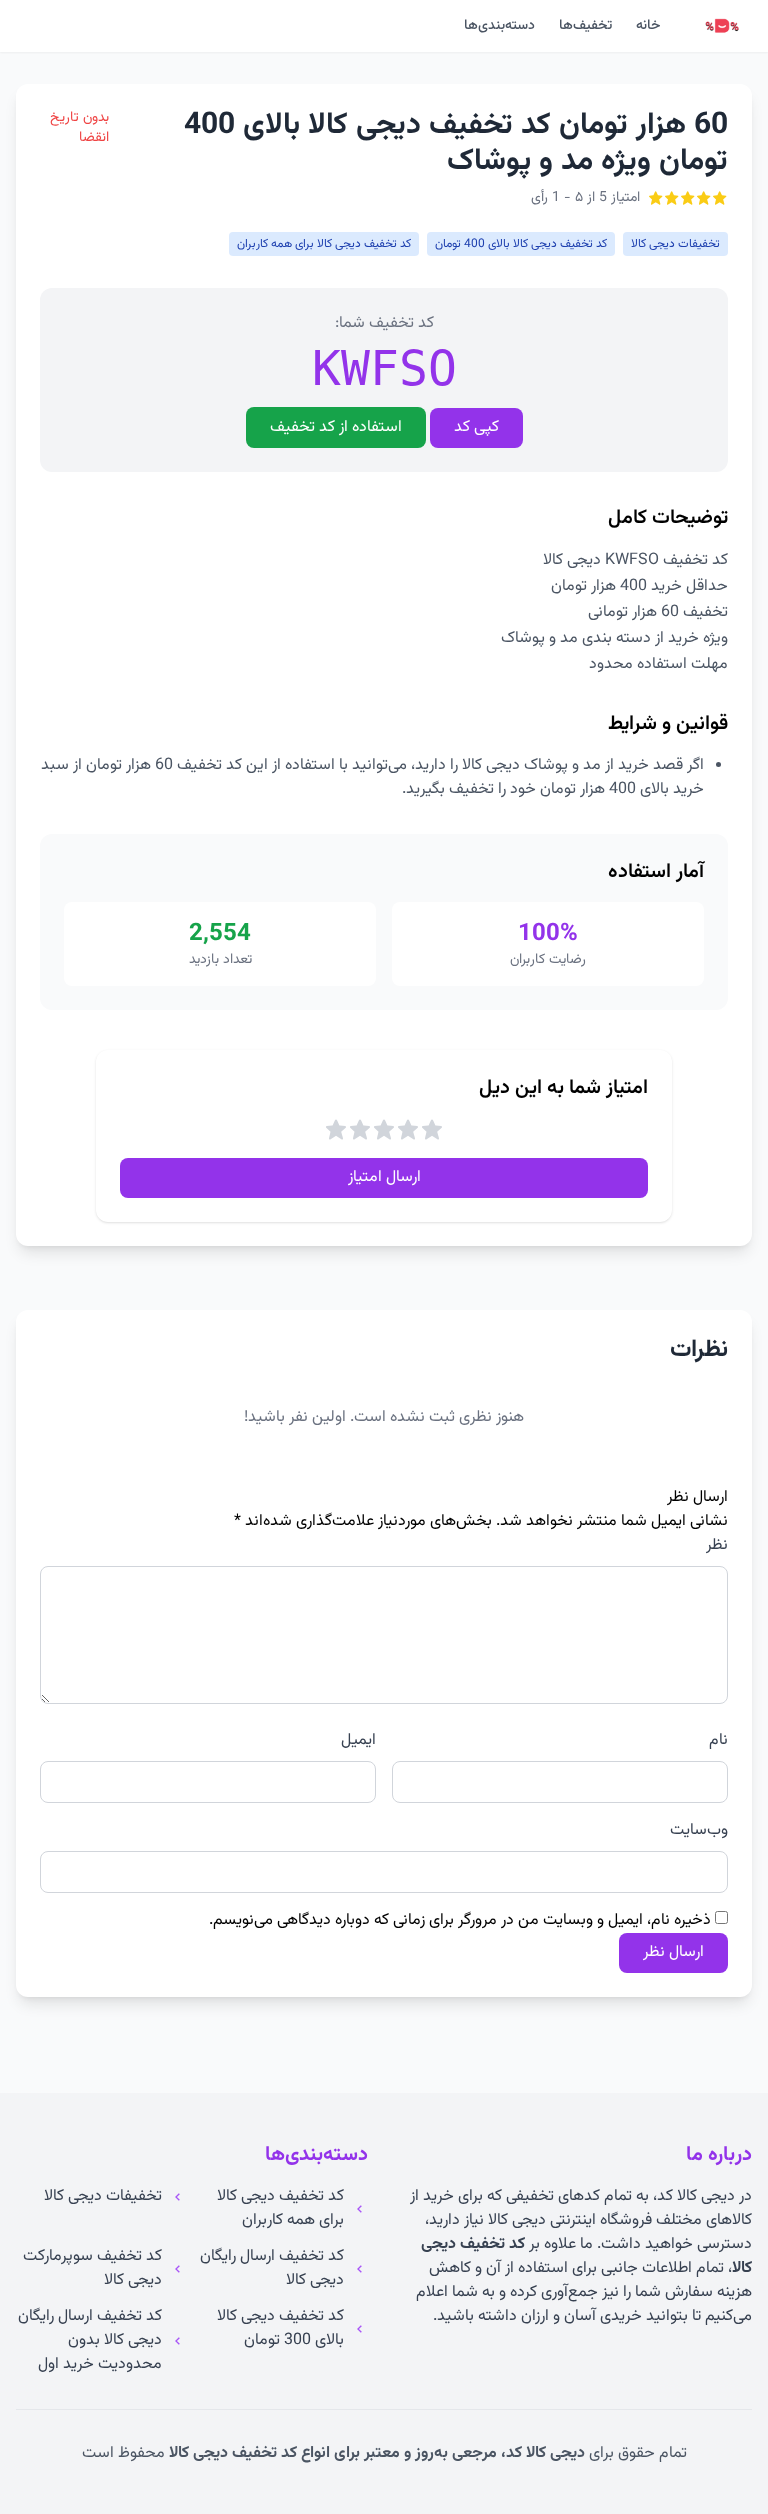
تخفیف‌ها (585, 26)
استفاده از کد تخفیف (336, 427)
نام (718, 1741)
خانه (648, 26)
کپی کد (476, 427)
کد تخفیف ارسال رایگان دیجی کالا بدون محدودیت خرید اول (90, 2341)
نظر (717, 1546)
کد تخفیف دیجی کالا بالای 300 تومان (280, 2329)
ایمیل (358, 1741)
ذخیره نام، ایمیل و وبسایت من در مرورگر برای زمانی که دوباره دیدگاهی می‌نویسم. (460, 1920)
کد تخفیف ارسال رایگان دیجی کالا (272, 2269)
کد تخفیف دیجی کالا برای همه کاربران (280, 2209)
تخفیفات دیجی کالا (103, 2197)
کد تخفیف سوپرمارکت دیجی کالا (92, 2269)
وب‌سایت (699, 1831)
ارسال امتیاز (384, 1177)
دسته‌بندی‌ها (499, 26)
